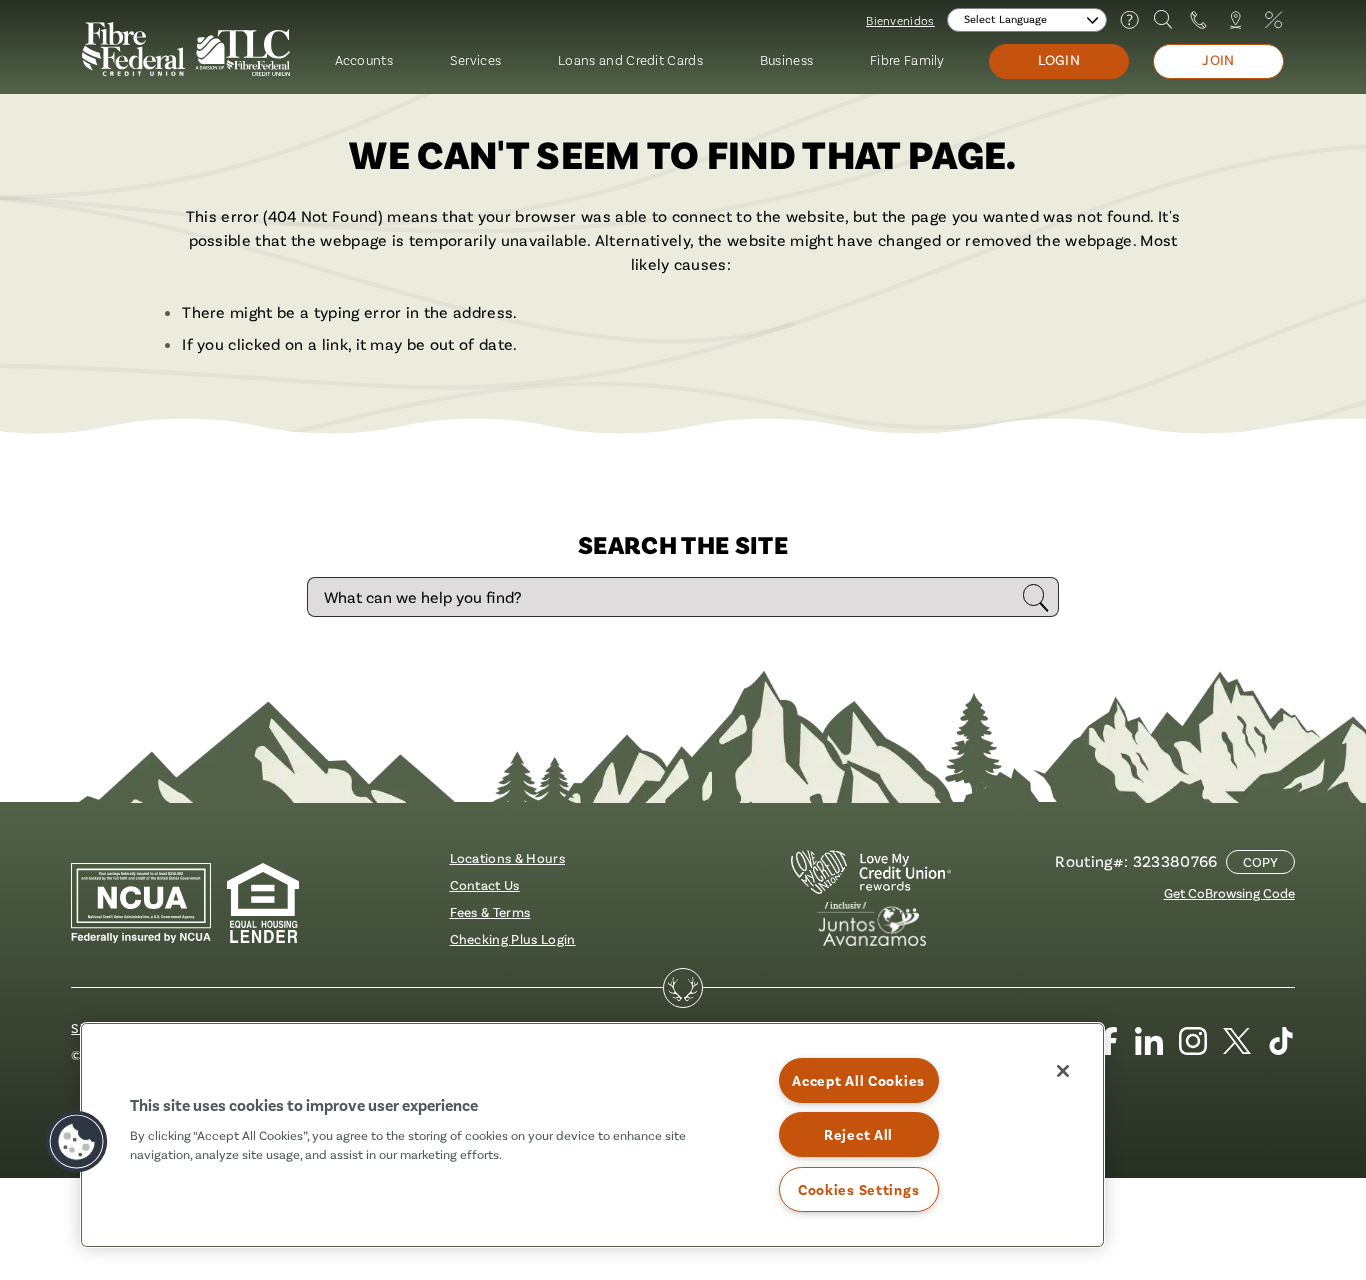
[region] (592, 1135)
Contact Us (485, 884)
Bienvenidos (900, 20)
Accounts (364, 59)
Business (787, 59)
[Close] (1063, 1071)
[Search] (1164, 20)
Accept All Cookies (858, 1080)
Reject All (858, 1134)
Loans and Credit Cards (630, 59)
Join (1218, 60)
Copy (1260, 861)
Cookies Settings (859, 1189)
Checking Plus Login (513, 938)
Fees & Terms (490, 911)
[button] (77, 1142)
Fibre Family (907, 59)
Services (476, 59)
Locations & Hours (507, 857)
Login (1059, 60)
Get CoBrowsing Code (1229, 892)
